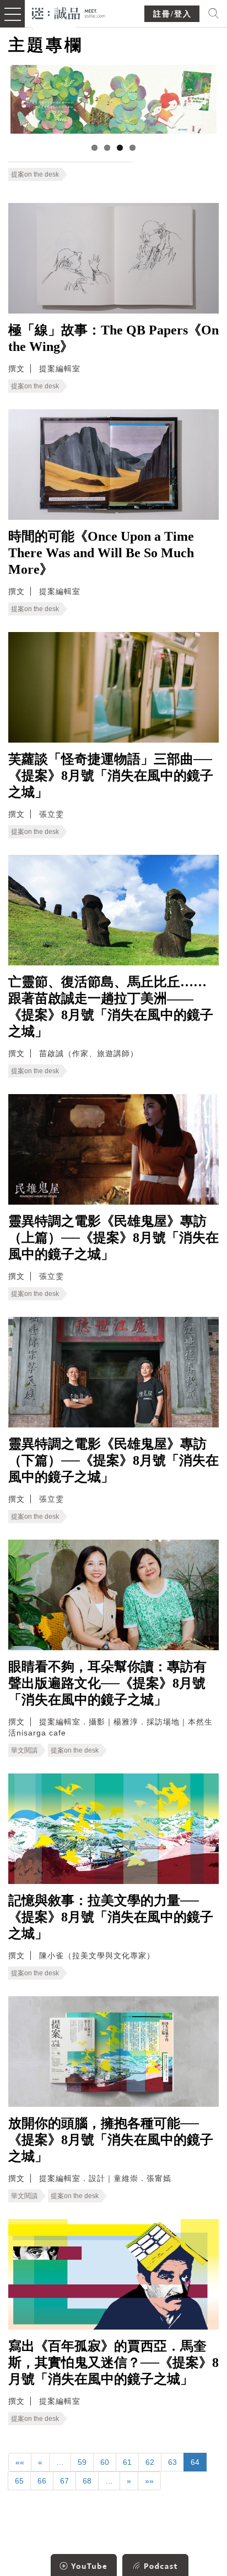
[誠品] (69, 12)
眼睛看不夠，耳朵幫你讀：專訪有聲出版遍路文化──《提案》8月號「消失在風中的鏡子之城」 (107, 1683)
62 (150, 2462)
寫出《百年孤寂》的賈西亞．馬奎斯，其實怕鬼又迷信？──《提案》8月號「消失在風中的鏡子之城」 (113, 2363)
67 (64, 2481)
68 (87, 2481)
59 (82, 2462)
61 (127, 2462)
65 (19, 2481)
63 (172, 2462)
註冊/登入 (172, 14)
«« (20, 2462)
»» (149, 2481)
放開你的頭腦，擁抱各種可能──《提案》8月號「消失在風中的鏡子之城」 (111, 2140)
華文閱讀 (24, 1750)
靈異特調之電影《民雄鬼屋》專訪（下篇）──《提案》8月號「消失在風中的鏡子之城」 (113, 1460)
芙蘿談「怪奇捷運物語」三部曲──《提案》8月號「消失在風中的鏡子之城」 (111, 776)
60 (105, 2462)
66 (42, 2481)
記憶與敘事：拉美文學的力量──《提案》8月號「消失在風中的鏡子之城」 (111, 1917)
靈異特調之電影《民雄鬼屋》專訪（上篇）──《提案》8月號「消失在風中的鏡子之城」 (113, 1238)
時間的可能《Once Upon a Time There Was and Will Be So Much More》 (101, 553)
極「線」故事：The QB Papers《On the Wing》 (113, 338)
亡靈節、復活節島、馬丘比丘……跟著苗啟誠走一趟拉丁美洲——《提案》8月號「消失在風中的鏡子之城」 (111, 1007)
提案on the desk (35, 174)
